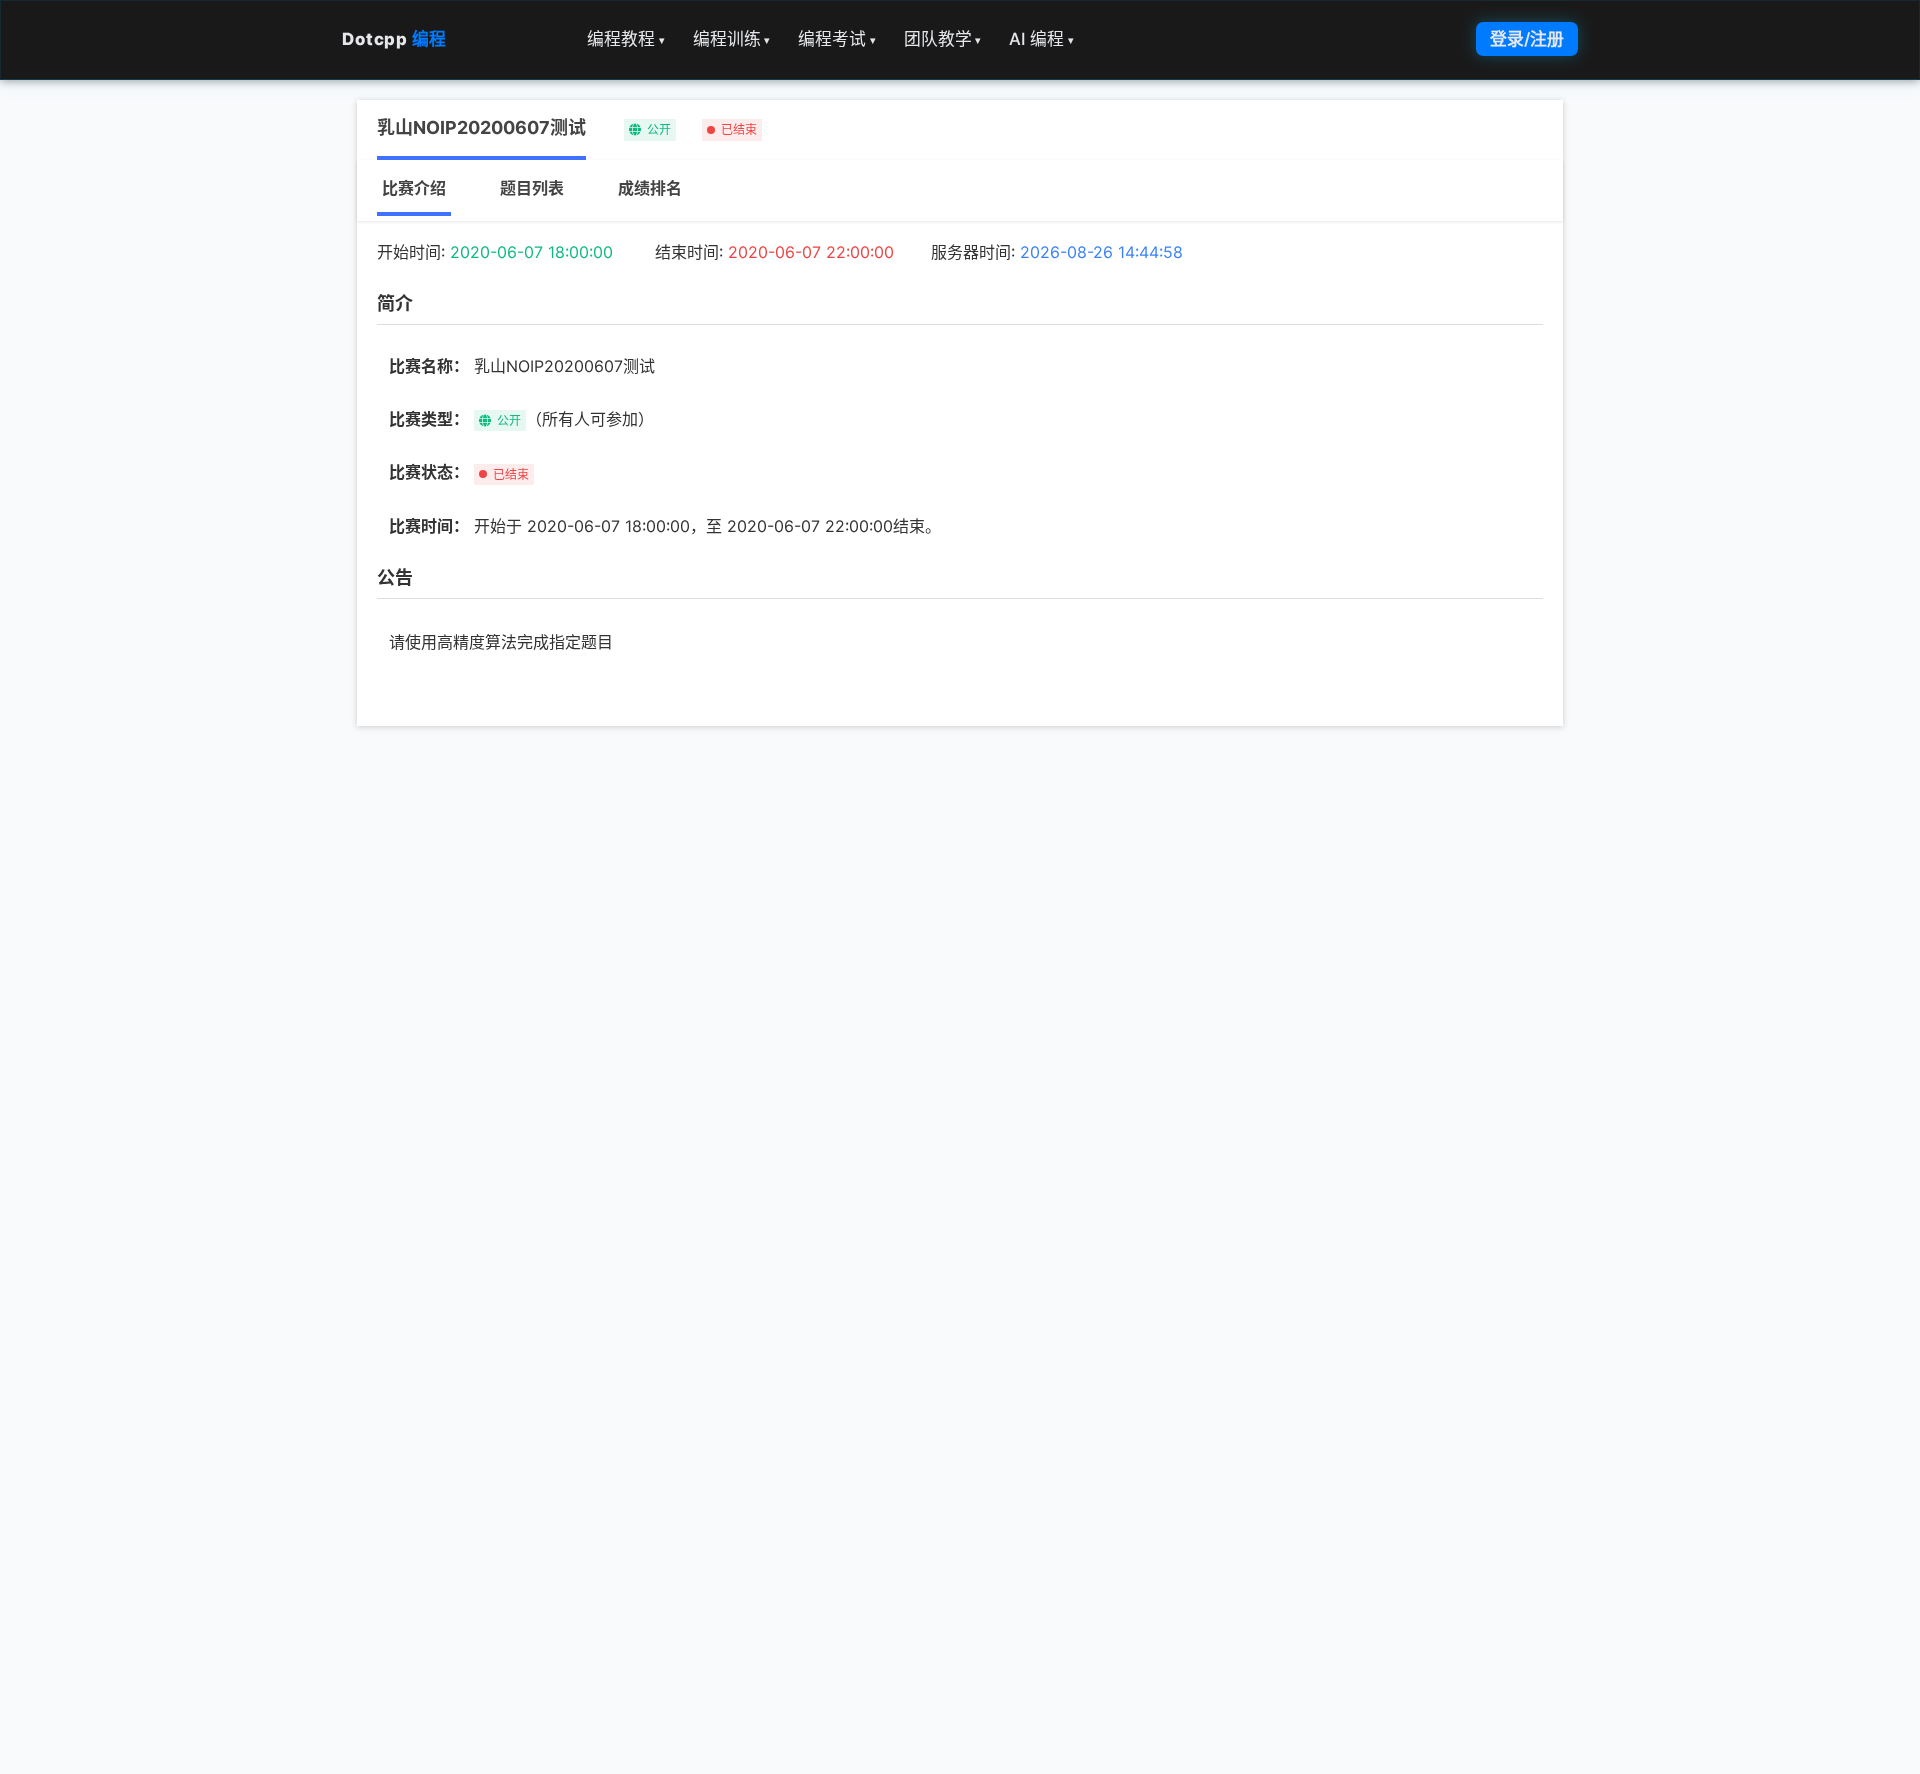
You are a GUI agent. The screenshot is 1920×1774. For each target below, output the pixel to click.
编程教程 (626, 39)
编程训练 (732, 39)
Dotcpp (394, 39)
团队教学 (943, 39)
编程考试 (837, 39)
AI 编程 (1041, 39)
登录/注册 (1527, 39)
